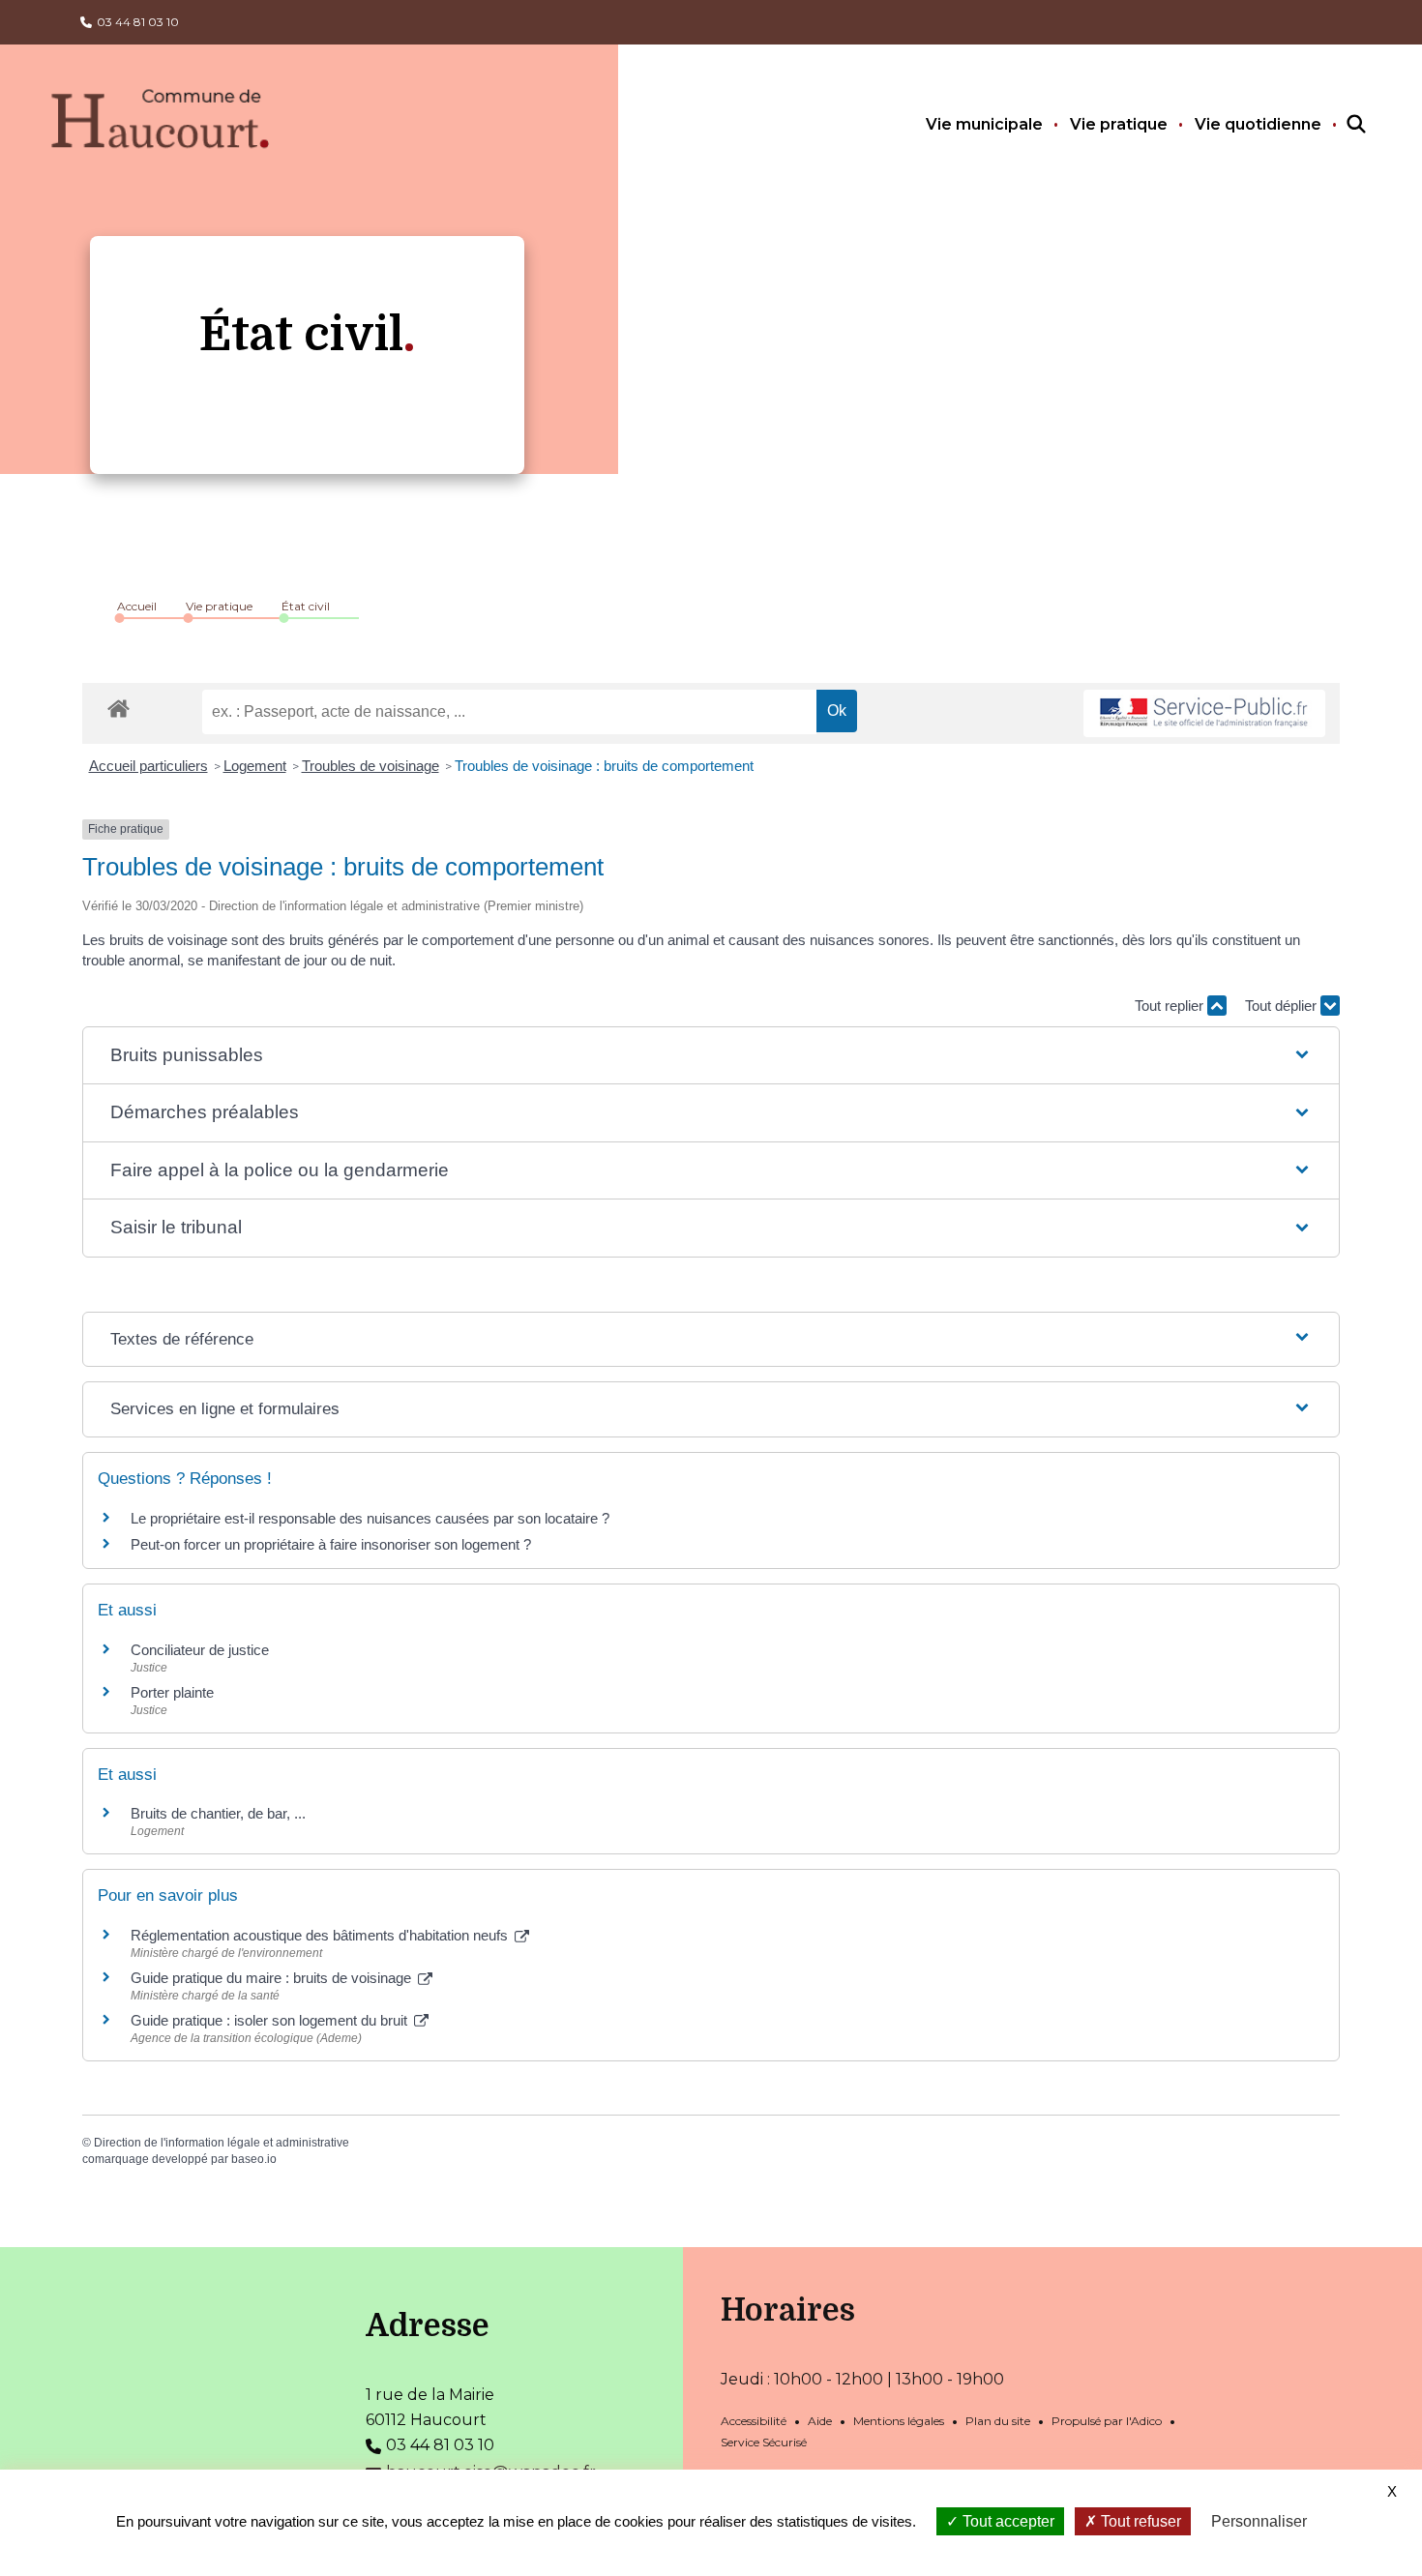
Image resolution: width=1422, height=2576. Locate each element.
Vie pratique (1119, 124)
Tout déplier (1283, 1006)
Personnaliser (1259, 2521)
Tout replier (1171, 1006)
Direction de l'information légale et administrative (222, 2143)
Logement (255, 766)
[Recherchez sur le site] (1339, 125)
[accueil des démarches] (118, 705)
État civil (306, 606)
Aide (820, 2421)
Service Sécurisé (764, 2442)
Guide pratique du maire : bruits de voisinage (273, 1978)
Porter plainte (172, 1692)
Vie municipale (984, 124)
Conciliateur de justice (200, 1650)
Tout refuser (1139, 2521)
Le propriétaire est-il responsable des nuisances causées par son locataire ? (370, 1518)
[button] (711, 1056)
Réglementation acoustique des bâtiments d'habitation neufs (321, 1935)
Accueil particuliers (148, 766)
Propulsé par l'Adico (1107, 2421)
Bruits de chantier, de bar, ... (218, 1813)
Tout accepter (1007, 2521)
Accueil (137, 606)
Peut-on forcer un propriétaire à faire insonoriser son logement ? (331, 1544)
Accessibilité (754, 2421)
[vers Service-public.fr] (1204, 713)
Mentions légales (899, 2421)
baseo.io (254, 2159)
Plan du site (998, 2421)
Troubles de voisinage (370, 766)
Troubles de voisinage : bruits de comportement (604, 766)
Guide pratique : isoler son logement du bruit (271, 2020)
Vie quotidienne (1258, 124)
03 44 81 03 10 (138, 22)
